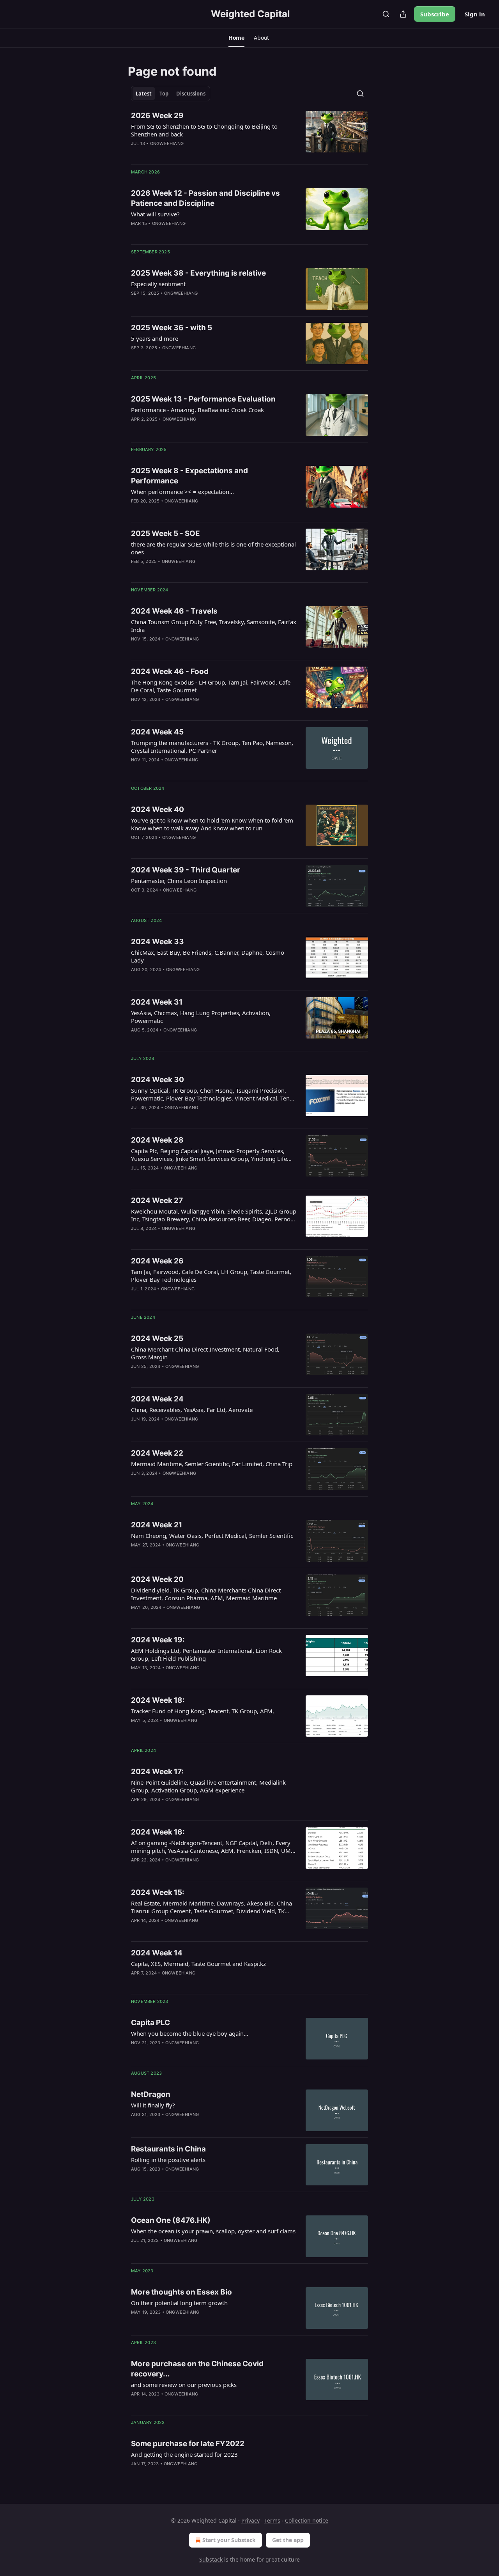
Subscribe (435, 14)
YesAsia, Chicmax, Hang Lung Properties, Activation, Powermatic (201, 1017)
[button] (236, 38)
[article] (249, 134)
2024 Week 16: (158, 1832)
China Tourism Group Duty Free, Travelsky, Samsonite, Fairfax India (214, 626)
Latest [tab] (144, 94)
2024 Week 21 (157, 1525)
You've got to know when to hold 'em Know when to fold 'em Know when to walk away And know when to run (212, 824)
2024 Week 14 (157, 1953)
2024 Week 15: (158, 1892)
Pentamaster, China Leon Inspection (179, 881)
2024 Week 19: (158, 1640)
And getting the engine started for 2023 (184, 2454)
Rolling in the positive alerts (168, 2160)
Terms (272, 2520)
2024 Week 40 (157, 809)
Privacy (250, 2520)
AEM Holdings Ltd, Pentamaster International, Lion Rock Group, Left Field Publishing (206, 1654)
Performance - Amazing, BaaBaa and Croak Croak (197, 410)
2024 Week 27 (157, 1200)
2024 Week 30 (157, 1080)
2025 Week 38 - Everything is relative (198, 273)
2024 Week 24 (157, 1399)
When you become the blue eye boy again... (190, 2033)
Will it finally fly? (153, 2105)
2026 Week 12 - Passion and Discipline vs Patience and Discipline (205, 198)
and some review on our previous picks (184, 2385)
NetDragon (151, 2094)
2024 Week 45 (157, 732)
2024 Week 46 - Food (170, 671)
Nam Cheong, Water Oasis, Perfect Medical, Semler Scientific (212, 1536)
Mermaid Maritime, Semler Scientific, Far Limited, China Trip (212, 1464)
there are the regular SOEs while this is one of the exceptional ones (213, 548)
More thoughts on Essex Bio (181, 2292)
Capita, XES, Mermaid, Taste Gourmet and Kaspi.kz (198, 1964)
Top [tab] (164, 94)
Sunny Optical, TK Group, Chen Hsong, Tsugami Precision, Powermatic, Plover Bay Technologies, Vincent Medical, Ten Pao (210, 1094)
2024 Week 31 (157, 1002)
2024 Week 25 (157, 1338)
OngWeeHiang (167, 143)
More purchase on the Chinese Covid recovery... (197, 2369)
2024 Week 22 (157, 1453)
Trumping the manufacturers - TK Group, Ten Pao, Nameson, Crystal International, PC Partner (212, 747)
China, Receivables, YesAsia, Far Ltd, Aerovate (192, 1410)
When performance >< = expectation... (182, 492)
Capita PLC (150, 2023)
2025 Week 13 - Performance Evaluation (203, 399)
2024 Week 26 (157, 1261)
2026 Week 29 (157, 116)
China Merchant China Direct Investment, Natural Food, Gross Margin (205, 1353)
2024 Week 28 (157, 1140)
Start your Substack (229, 2540)
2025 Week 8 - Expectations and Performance (189, 476)
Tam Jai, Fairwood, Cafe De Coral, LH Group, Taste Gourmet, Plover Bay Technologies (211, 1276)
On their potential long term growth (179, 2303)
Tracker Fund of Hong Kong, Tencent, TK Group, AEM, (203, 1711)
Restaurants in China (168, 2149)
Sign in (475, 14)
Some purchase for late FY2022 (188, 2444)
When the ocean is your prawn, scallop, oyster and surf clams (213, 2231)
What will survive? (155, 214)
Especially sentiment (158, 284)
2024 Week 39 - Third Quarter (186, 870)
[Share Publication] (403, 14)
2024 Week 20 (157, 1579)
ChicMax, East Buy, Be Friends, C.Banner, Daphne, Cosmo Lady (208, 956)
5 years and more (155, 338)
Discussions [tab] (191, 94)
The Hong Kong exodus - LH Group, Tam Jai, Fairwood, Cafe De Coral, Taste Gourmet (211, 686)
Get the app (288, 2540)
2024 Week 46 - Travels (174, 611)
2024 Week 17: (157, 1772)
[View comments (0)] (191, 303)
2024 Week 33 (157, 942)
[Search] (386, 14)
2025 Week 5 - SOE (165, 533)
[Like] (136, 770)
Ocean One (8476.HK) (171, 2220)
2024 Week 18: (158, 1700)
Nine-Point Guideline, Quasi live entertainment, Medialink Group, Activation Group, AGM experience (208, 1786)
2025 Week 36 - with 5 (172, 328)
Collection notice (307, 2520)
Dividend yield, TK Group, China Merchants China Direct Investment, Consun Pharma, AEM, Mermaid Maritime (206, 1594)
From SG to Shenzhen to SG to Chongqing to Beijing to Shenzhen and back (204, 130)
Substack (211, 2559)
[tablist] (171, 94)
